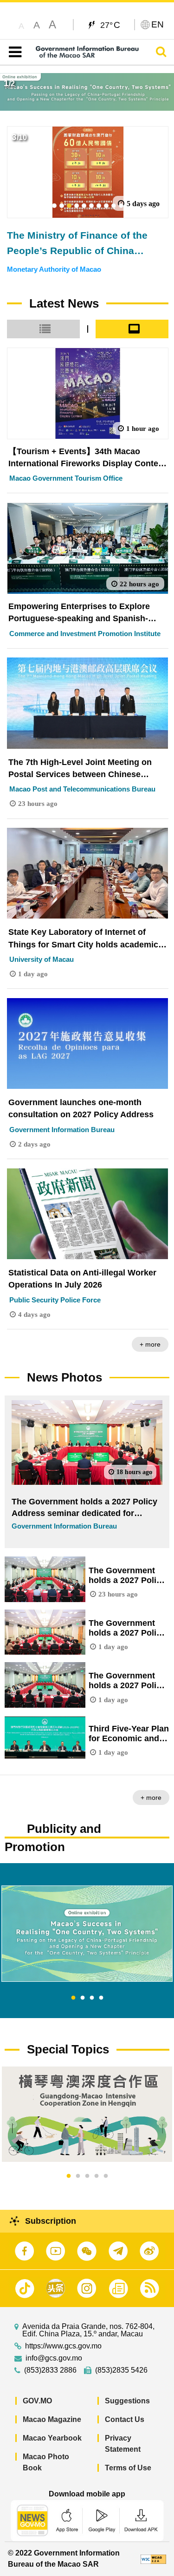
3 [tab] (92, 1998)
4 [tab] (101, 1998)
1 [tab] (73, 1998)
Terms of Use (128, 2468)
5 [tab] (106, 2176)
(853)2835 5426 (121, 2370)
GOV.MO (37, 2401)
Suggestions (127, 2401)
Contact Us (125, 2419)
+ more (150, 1344)
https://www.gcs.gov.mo (63, 2346)
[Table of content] (13, 52)
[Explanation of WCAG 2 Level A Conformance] (153, 2559)
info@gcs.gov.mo (54, 2358)
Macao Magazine (52, 2419)
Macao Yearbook (52, 2438)
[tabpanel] (87, 1934)
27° (110, 25)
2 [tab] (83, 1998)
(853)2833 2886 (50, 2370)
